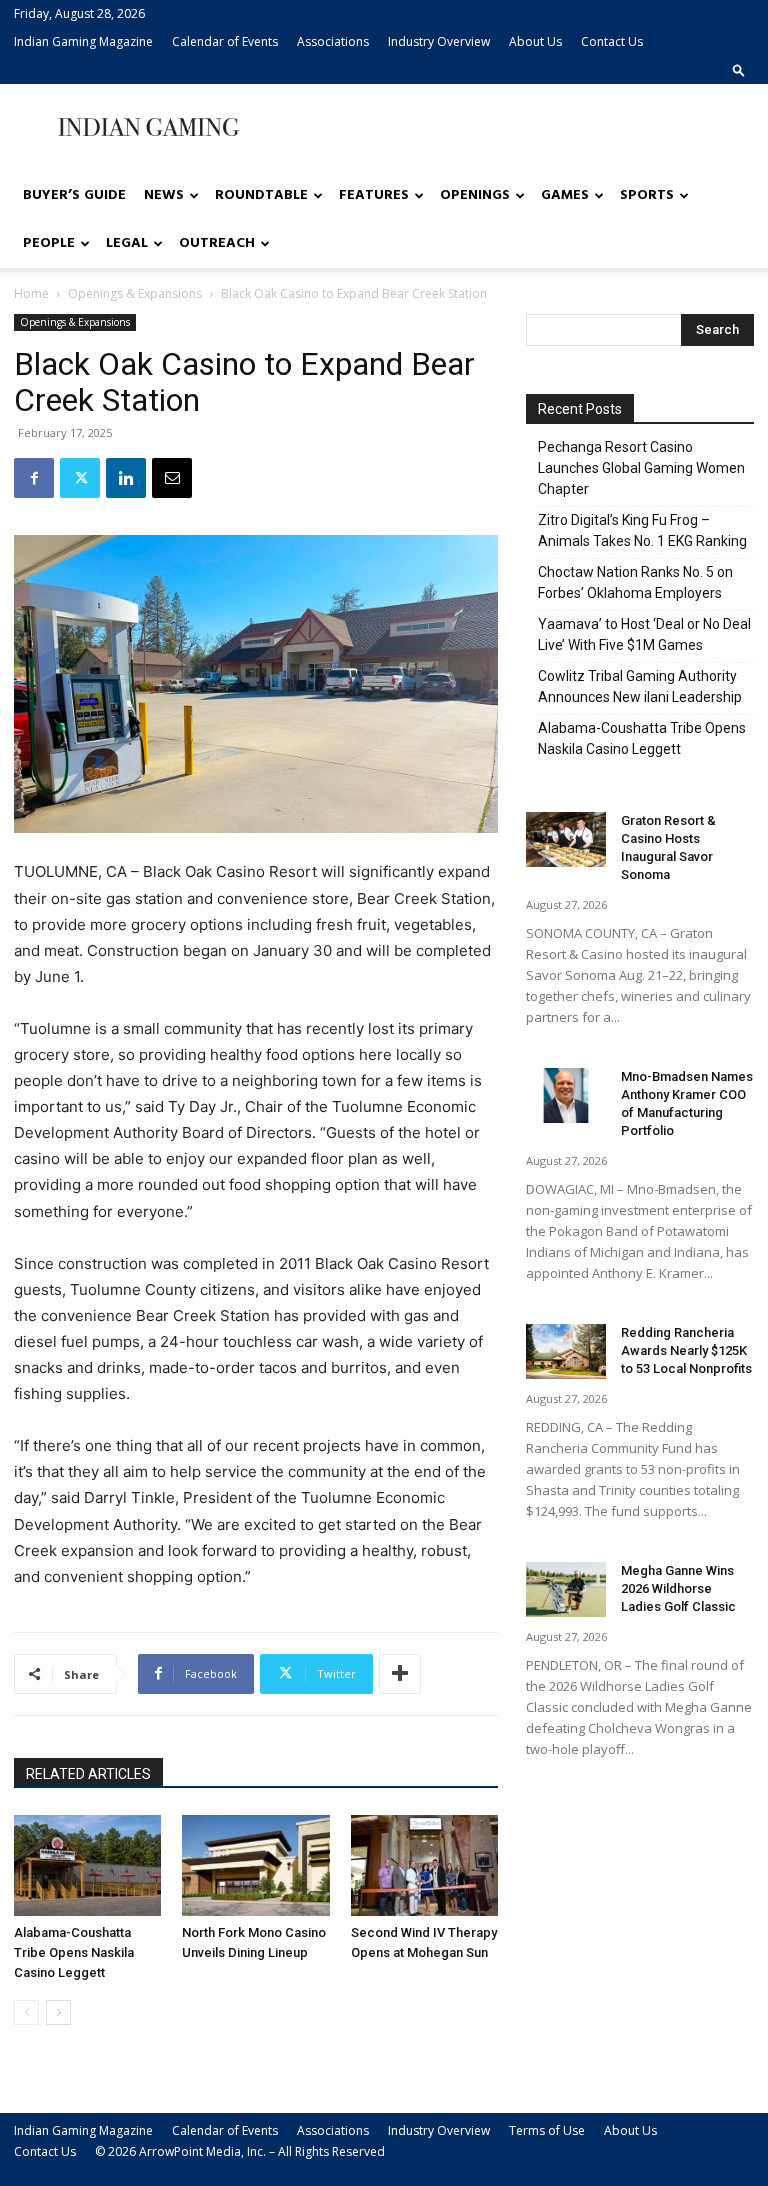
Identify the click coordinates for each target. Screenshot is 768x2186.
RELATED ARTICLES (88, 1774)
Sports (647, 195)
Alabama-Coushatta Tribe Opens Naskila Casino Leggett (74, 1952)
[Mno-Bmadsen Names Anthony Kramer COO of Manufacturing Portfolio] (566, 1095)
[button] (739, 69)
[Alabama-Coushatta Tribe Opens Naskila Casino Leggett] (87, 1865)
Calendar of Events (225, 41)
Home (31, 293)
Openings (475, 195)
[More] (400, 1674)
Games (565, 195)
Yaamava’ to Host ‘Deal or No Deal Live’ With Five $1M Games (644, 634)
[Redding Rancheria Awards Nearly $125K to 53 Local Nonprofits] (566, 1351)
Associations (333, 41)
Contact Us (612, 41)
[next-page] (58, 2012)
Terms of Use (547, 2130)
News (164, 195)
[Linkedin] (126, 478)
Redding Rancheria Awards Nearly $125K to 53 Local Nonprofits (686, 1350)
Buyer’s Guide (74, 195)
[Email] (172, 478)
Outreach (217, 243)
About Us (535, 41)
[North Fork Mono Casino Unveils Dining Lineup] (255, 1865)
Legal (127, 243)
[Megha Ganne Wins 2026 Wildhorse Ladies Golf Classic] (566, 1589)
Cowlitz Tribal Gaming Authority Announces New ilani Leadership (640, 686)
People (49, 243)
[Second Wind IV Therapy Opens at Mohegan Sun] (424, 1865)
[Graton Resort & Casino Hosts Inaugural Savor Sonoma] (566, 839)
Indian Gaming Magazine (83, 41)
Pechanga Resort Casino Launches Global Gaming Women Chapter (641, 468)
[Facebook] (34, 478)
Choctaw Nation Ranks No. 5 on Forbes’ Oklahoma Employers (635, 582)
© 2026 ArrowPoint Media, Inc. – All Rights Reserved (240, 2151)
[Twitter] (80, 478)
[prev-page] (26, 2012)
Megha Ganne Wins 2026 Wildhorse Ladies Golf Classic (678, 1588)
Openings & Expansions (135, 293)
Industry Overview (439, 41)
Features (374, 195)
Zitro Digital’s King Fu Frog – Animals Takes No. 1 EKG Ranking (642, 530)
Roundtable (261, 195)
